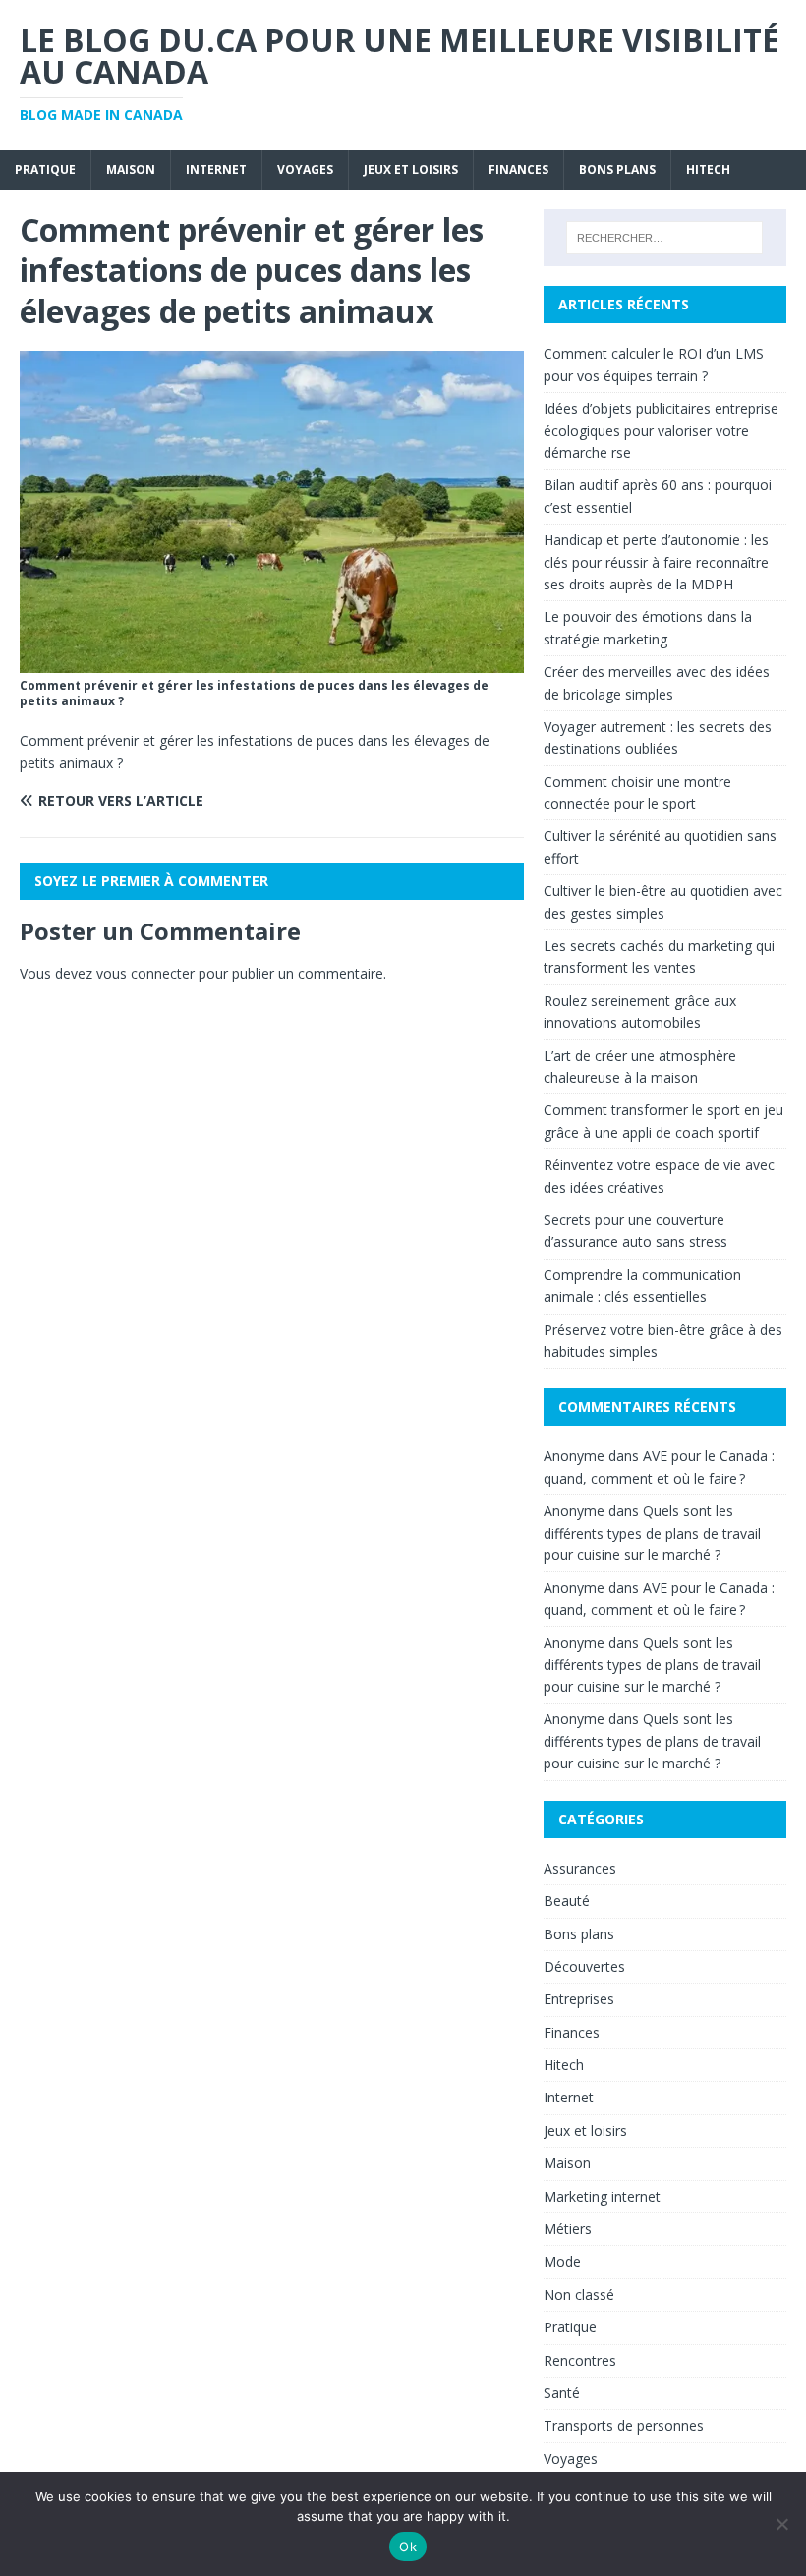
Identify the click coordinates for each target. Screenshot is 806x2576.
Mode (562, 2261)
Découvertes (584, 1966)
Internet (216, 169)
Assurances (580, 1868)
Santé (562, 2393)
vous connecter (145, 973)
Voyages (305, 169)
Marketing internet (602, 2196)
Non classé (579, 2295)
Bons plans (617, 169)
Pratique (45, 169)
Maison (131, 169)
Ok (408, 2547)
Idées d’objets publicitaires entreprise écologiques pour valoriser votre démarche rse (661, 430)
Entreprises (579, 1999)
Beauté (567, 1901)
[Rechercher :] (664, 238)
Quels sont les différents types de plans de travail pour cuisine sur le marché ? (652, 1533)
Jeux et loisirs (411, 169)
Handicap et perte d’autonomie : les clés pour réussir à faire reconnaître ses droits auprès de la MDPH (656, 562)
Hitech (708, 169)
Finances (518, 169)
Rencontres (580, 2360)
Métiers (568, 2229)
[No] (781, 2524)
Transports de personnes (624, 2425)
